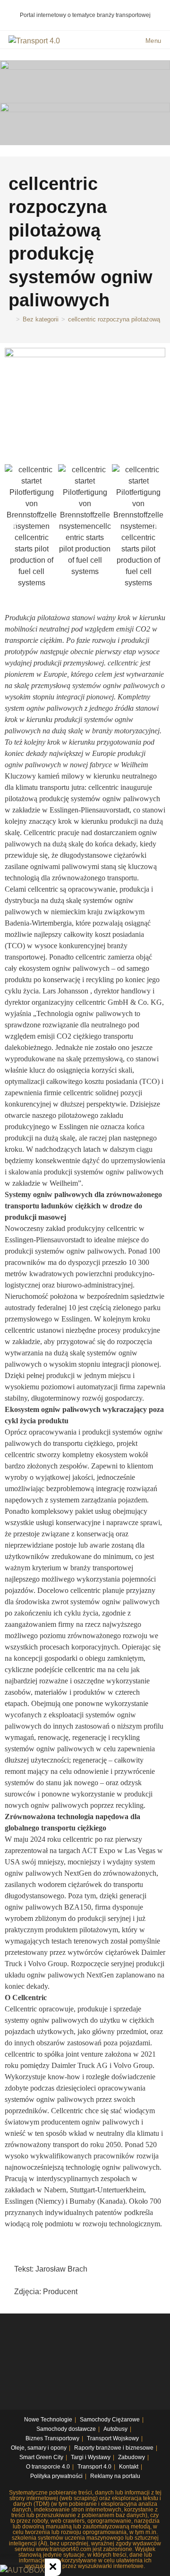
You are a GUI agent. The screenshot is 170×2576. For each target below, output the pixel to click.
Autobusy (115, 2429)
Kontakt (129, 2467)
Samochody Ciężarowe (110, 2420)
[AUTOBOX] (22, 2570)
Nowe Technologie (48, 2420)
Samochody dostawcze (66, 2429)
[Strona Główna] (11, 319)
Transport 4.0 (94, 2467)
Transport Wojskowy (113, 2438)
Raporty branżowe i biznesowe (114, 2448)
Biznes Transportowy (52, 2438)
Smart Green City (41, 2457)
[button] (15, 527)
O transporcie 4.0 (48, 2467)
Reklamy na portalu (115, 2476)
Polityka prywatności (56, 2476)
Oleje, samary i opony (39, 2448)
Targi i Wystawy (91, 2457)
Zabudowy (132, 2457)
